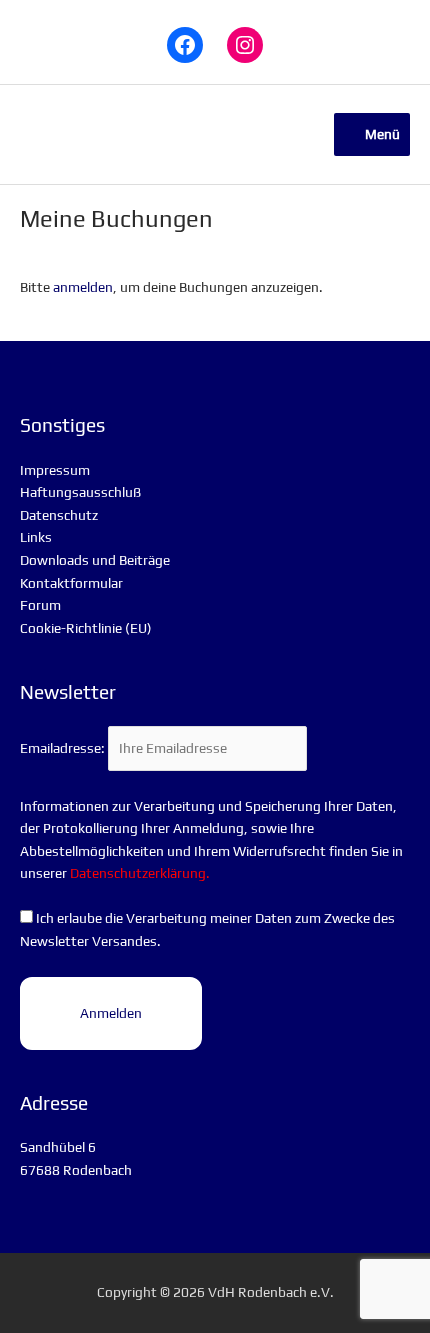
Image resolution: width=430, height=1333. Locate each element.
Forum (40, 605)
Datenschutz (59, 515)
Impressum (55, 470)
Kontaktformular (71, 583)
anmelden (83, 287)
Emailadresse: (64, 748)
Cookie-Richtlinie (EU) (86, 628)
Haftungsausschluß (80, 492)
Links (36, 537)
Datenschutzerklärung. (140, 873)
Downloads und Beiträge (95, 560)
